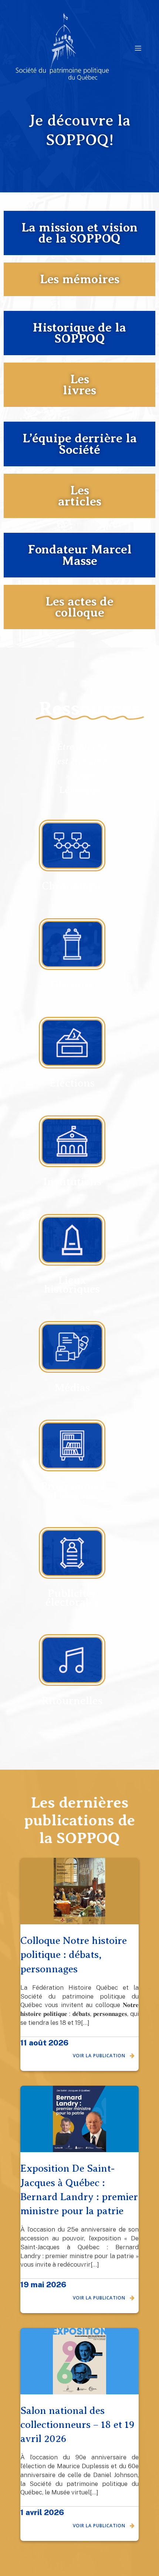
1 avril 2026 (42, 2512)
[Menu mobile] (138, 48)
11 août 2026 (44, 2043)
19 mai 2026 (43, 2285)
